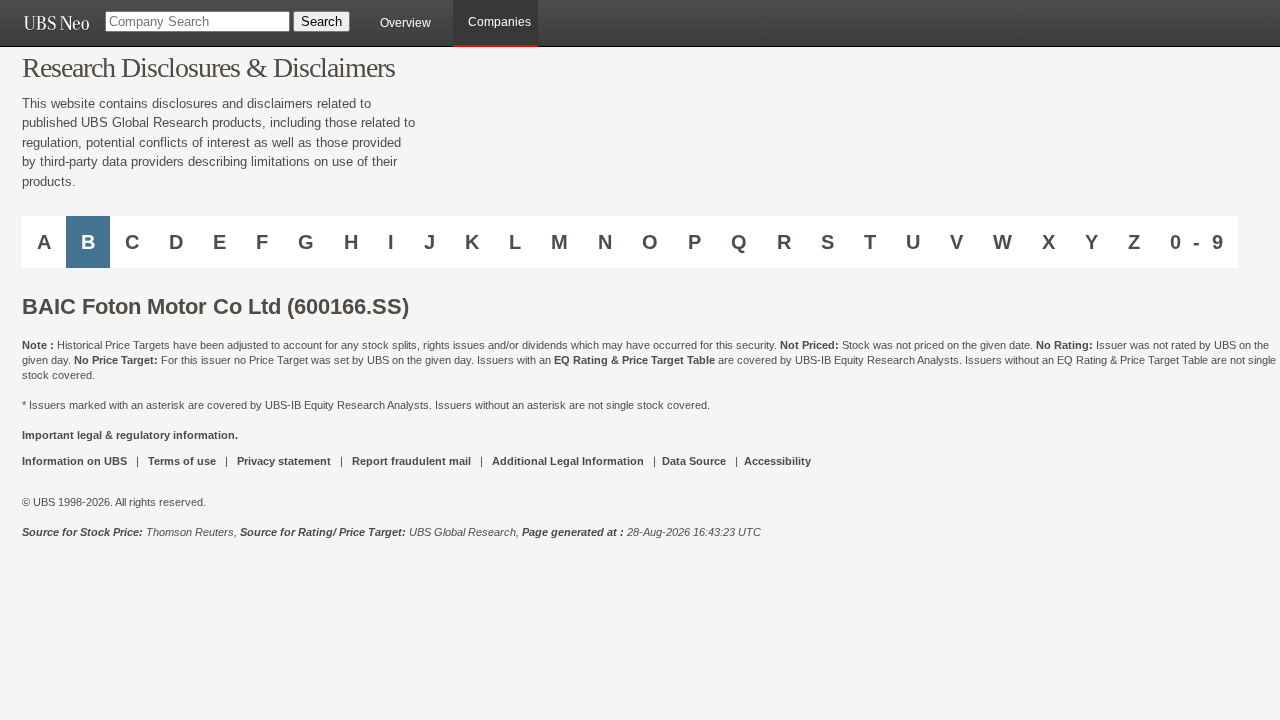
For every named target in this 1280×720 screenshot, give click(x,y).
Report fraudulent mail (411, 461)
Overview (405, 23)
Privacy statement (284, 461)
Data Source (694, 461)
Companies (499, 22)
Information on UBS (76, 461)
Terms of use (182, 461)
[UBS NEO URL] (56, 23)
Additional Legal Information (568, 461)
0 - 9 (1196, 242)
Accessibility (777, 461)
